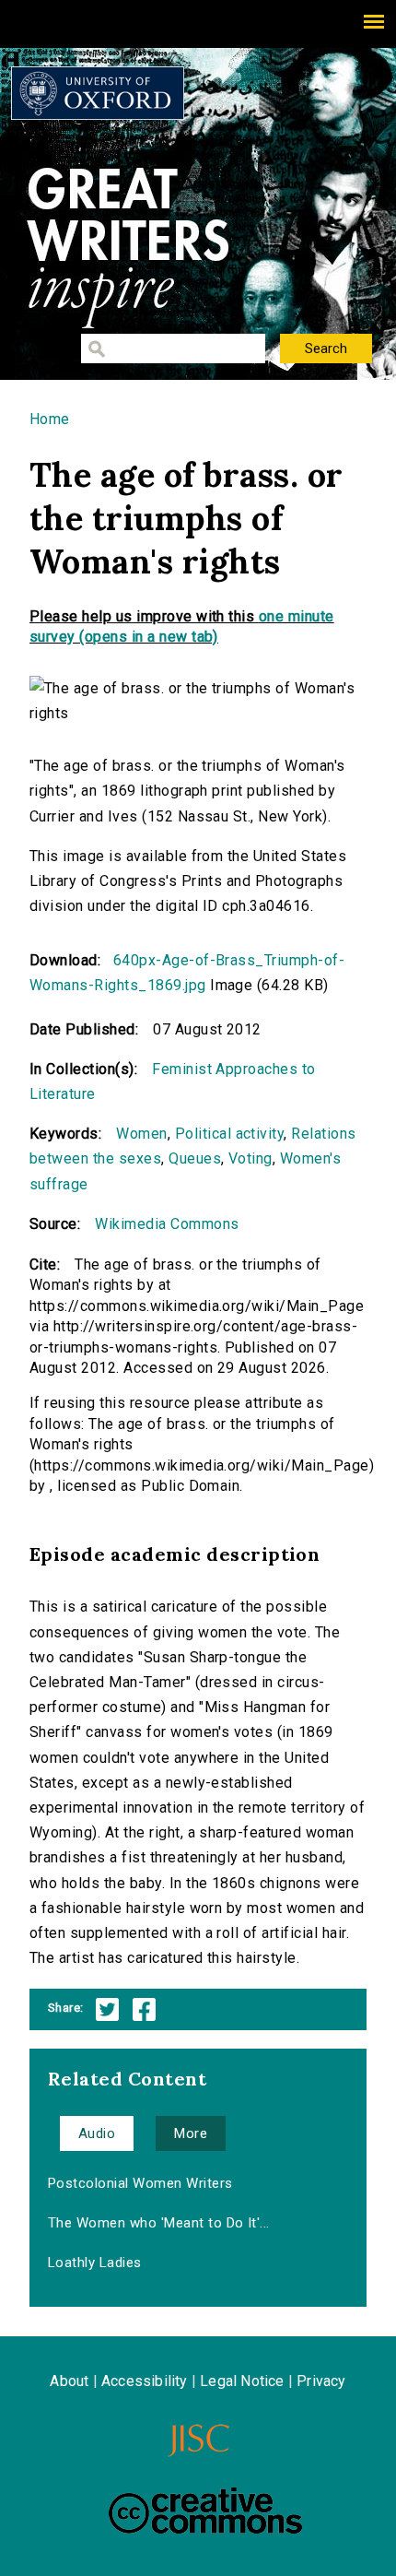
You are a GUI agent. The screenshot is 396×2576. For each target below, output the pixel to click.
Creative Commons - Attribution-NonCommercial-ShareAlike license (205, 2511)
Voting (250, 1158)
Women (141, 1134)
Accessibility (145, 2381)
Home (50, 419)
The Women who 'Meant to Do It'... (159, 2223)
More (191, 2133)
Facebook (144, 2009)
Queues (195, 1158)
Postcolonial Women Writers (140, 2183)
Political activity (230, 1134)
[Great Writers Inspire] (98, 93)
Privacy (321, 2381)
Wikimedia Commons (167, 1224)
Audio (97, 2133)
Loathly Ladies (95, 2263)
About (69, 2381)
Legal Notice (242, 2381)
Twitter (107, 2009)
